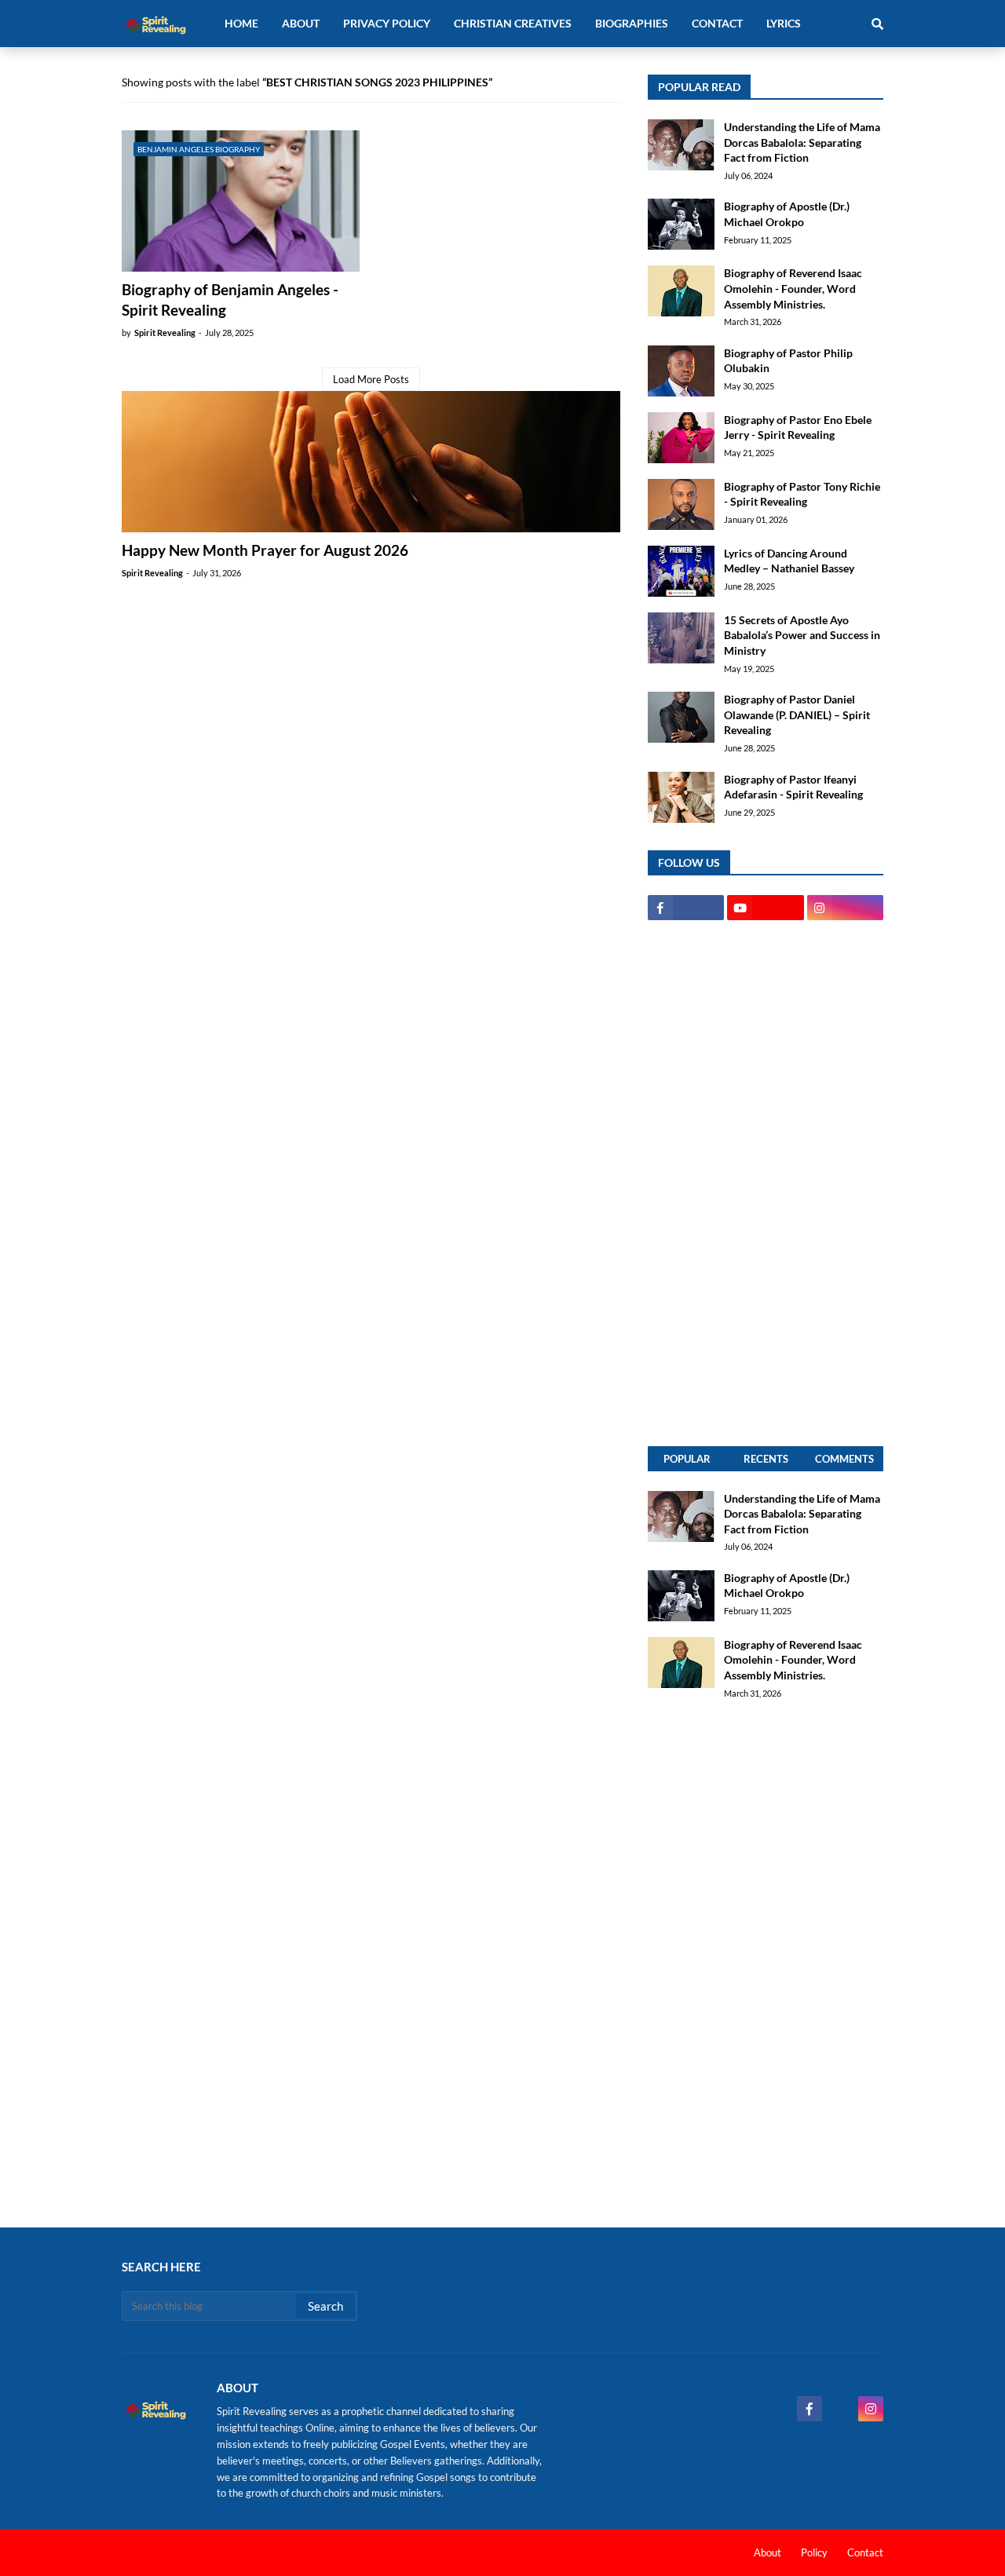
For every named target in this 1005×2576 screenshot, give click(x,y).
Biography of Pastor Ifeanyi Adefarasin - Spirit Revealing (793, 787)
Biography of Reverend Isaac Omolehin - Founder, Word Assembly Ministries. (793, 288)
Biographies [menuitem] (632, 23)
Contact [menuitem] (717, 23)
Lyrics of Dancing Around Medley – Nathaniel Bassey (789, 561)
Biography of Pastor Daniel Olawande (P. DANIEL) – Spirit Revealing (797, 714)
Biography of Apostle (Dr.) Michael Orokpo (787, 214)
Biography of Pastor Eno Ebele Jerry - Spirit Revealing (798, 428)
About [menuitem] (301, 23)
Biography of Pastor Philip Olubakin (788, 361)
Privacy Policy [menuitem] (387, 23)
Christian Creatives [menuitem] (513, 23)
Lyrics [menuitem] (784, 23)
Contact (865, 2552)
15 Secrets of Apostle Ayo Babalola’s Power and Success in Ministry (802, 635)
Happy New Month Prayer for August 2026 (265, 550)
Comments (844, 1459)
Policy (814, 2552)
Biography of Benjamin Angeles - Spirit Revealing (230, 300)
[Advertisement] (766, 1183)
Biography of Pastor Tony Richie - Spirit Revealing (802, 494)
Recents (766, 1459)
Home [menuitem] (241, 23)
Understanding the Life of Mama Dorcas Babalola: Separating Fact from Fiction (802, 142)
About (767, 2552)
